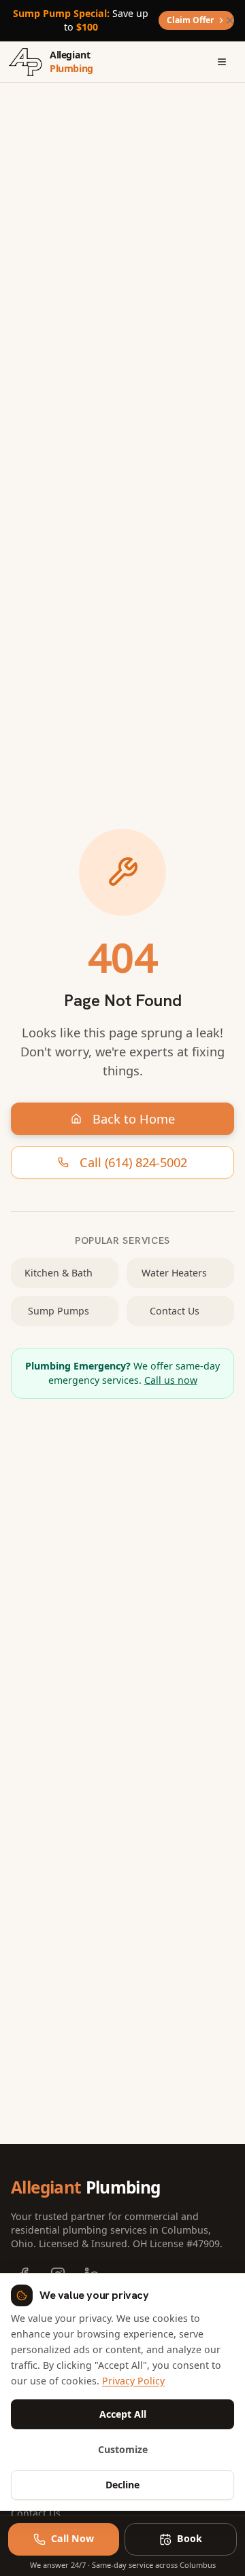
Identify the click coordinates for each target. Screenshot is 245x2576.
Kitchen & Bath (59, 1273)
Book (190, 2538)
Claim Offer (190, 20)
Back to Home (134, 1119)
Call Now (72, 2538)
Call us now (171, 1380)
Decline (122, 2485)
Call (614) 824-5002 (133, 1162)
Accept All (123, 2414)
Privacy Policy (133, 2381)
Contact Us (175, 1311)
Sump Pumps (59, 1311)
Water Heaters (174, 1273)
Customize (123, 2449)
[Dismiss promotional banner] (230, 20)
